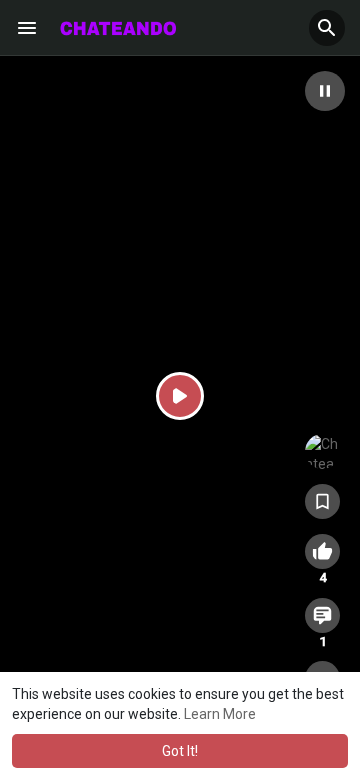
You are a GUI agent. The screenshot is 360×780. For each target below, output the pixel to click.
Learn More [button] (220, 714)
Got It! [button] (180, 751)
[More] (27, 28)
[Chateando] (322, 451)
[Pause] (325, 91)
